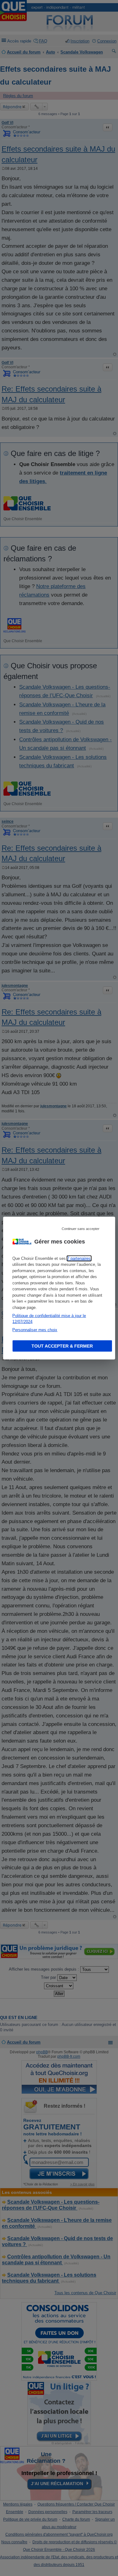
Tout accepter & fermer (62, 1346)
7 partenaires (79, 1258)
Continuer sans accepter (81, 1228)
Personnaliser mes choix (35, 1330)
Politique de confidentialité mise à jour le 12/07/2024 (49, 1319)
